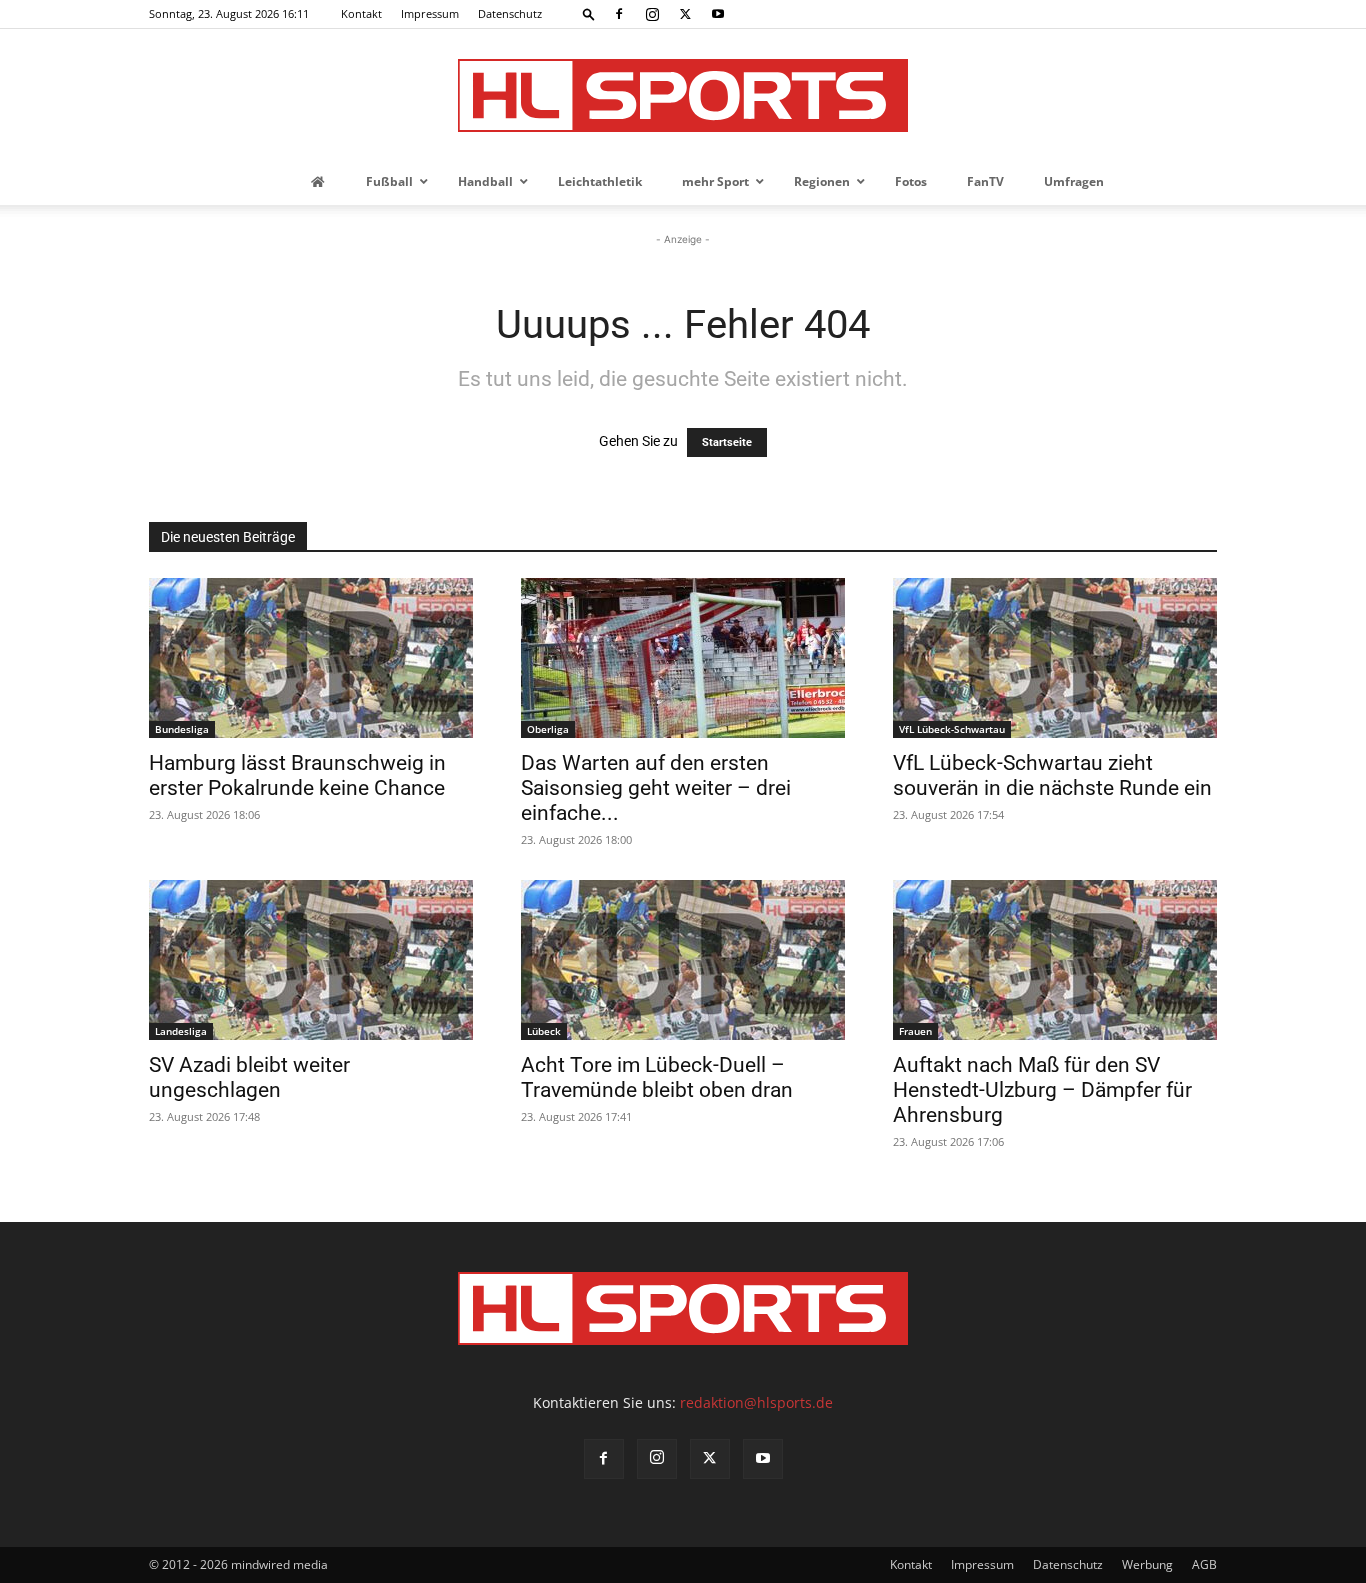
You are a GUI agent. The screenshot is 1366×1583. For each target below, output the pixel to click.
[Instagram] (652, 14)
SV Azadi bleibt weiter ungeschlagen (249, 1077)
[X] (685, 14)
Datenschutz (510, 13)
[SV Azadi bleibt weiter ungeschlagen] (311, 960)
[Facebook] (619, 14)
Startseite (727, 442)
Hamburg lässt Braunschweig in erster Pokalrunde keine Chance (297, 775)
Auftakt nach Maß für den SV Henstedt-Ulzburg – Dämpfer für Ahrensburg (1042, 1090)
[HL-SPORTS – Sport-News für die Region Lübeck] (683, 95)
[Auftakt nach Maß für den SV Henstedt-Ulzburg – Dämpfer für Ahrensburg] (1055, 960)
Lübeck (544, 1031)
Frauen (915, 1031)
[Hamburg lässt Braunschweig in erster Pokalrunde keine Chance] (311, 658)
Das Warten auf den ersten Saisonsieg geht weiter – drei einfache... (656, 788)
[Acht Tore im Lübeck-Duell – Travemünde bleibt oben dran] (683, 960)
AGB (1204, 1564)
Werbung (1147, 1564)
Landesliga (181, 1031)
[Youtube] (718, 14)
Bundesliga (182, 729)
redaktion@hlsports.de (756, 1402)
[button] (589, 13)
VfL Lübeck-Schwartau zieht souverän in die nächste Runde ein (1052, 775)
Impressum (430, 13)
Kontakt (361, 13)
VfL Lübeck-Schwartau (952, 729)
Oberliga (548, 729)
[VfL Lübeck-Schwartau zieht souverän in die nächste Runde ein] (1055, 658)
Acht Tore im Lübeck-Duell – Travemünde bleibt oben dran (657, 1077)
